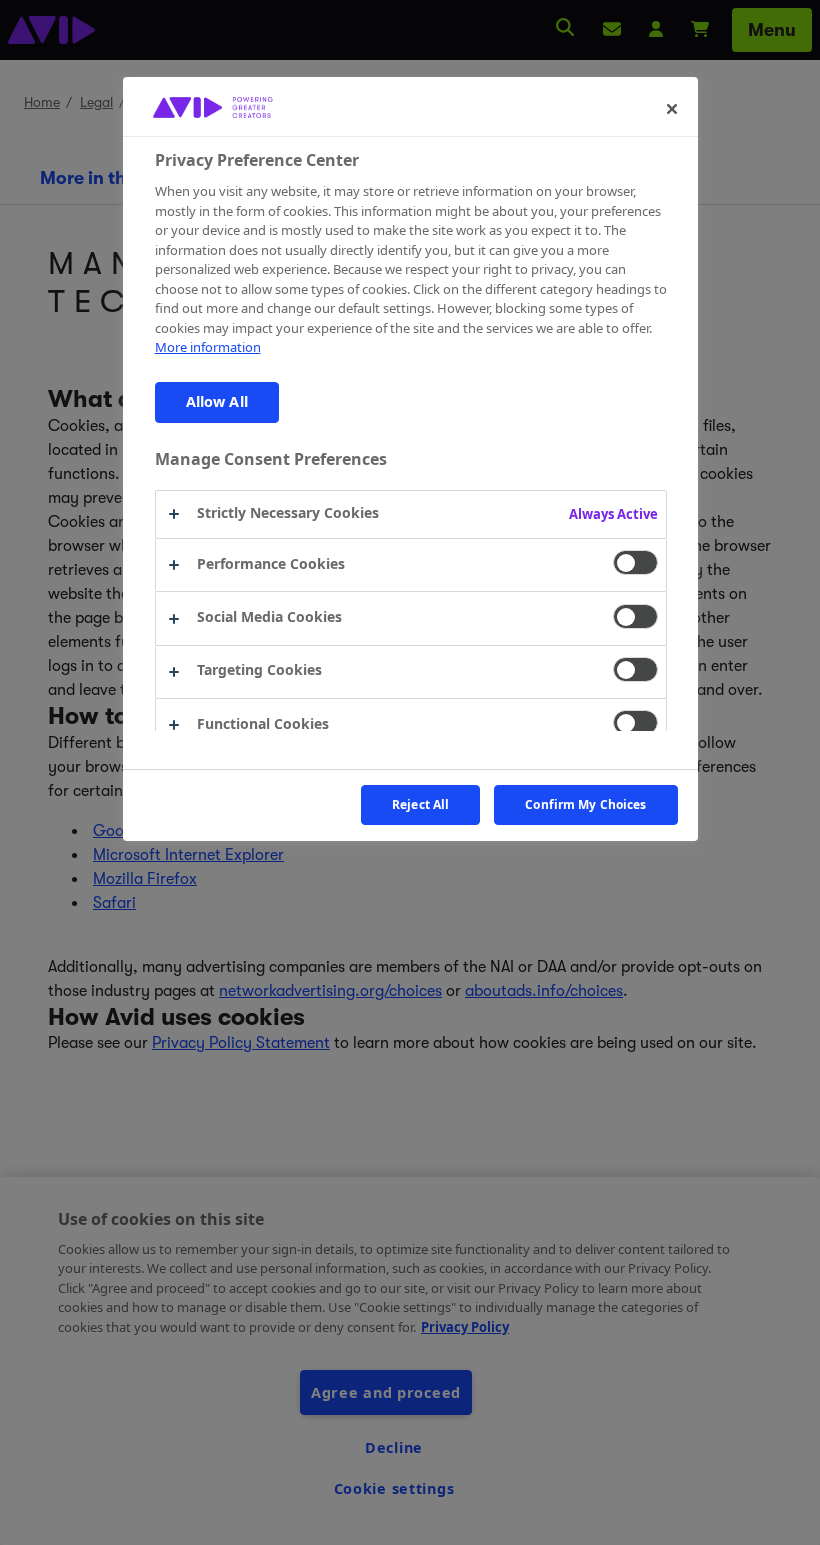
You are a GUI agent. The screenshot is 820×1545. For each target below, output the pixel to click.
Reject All (420, 804)
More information (208, 347)
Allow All (217, 401)
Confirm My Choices (585, 804)
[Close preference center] (672, 109)
